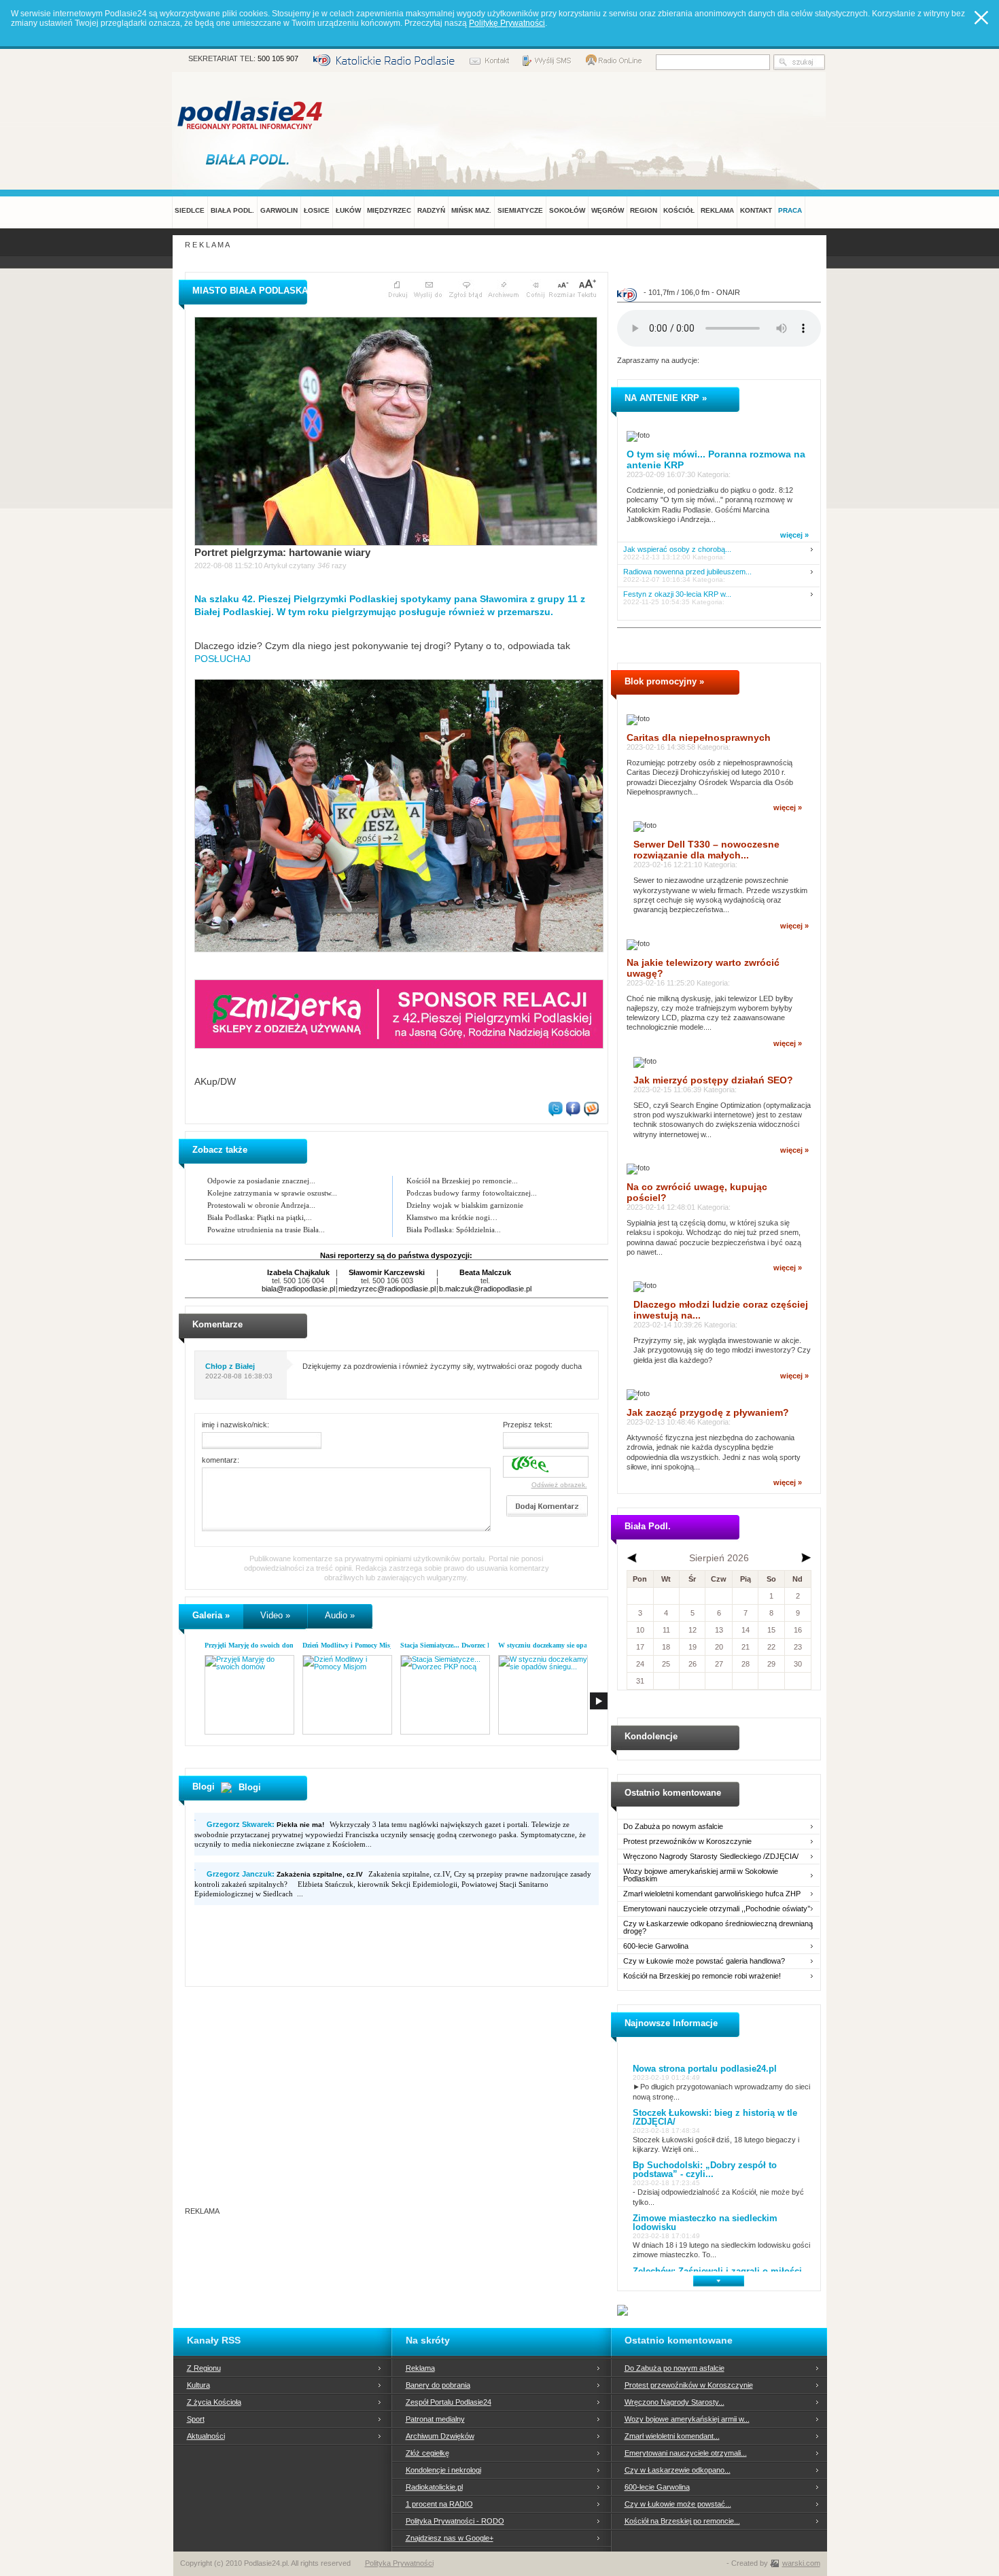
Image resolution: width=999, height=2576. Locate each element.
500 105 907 (278, 58)
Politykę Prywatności (507, 23)
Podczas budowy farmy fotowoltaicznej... (472, 1193)
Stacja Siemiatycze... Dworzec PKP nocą (458, 1645)
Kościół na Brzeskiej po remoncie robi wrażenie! (702, 1976)
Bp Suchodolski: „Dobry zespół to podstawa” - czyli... (705, 2170)
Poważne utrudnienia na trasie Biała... (266, 1230)
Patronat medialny (435, 2419)
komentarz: (221, 1460)
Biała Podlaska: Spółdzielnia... (454, 1230)
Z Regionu (204, 2368)
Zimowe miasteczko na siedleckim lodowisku (705, 2223)
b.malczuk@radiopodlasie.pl (485, 1289)
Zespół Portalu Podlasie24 (449, 2402)
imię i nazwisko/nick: (235, 1425)
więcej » (794, 535)
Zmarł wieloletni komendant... (672, 2436)
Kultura (198, 2385)
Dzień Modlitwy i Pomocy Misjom (352, 1645)
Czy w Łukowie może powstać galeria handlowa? (704, 1961)
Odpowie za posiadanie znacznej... (261, 1181)
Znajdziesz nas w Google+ (450, 2538)
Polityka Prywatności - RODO (455, 2521)
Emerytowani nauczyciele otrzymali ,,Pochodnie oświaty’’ (717, 1909)
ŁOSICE (317, 210)
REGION (644, 210)
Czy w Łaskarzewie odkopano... (678, 2470)
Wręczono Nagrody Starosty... (674, 2402)
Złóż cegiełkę (427, 2453)
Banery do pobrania (438, 2385)
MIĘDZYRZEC (389, 210)
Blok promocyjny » (664, 681)
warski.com (801, 2563)
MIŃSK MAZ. (471, 210)
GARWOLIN (279, 210)
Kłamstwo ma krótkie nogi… (452, 1217)
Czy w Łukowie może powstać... (678, 2504)
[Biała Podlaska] (251, 159)
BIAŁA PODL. (232, 210)
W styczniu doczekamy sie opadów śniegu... (562, 1645)
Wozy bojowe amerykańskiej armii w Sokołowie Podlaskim (701, 1875)
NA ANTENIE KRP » (666, 398)
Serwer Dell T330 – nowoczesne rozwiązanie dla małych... (706, 850)
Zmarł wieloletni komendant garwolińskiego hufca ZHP (712, 1894)
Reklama (420, 2368)
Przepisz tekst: (528, 1425)
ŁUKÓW (348, 210)
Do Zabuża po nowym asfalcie (673, 1827)
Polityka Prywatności (399, 2563)
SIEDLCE (190, 210)
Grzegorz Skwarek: (265, 1824)
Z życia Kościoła (214, 2402)
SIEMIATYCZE (520, 210)
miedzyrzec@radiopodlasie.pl (387, 1289)
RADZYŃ (431, 210)
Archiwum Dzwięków (440, 2436)
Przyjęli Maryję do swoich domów (254, 1645)
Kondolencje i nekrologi (443, 2470)
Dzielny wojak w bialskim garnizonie (465, 1205)
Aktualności (206, 2436)
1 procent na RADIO (439, 2504)
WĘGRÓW (608, 210)
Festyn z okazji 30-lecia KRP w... (677, 594)
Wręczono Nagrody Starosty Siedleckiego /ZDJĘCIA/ (711, 1857)
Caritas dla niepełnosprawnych (699, 737)
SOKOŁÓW (567, 210)
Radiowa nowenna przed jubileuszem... (687, 572)
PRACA (790, 210)
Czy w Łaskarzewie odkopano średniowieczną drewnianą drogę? (718, 1928)
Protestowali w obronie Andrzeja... (261, 1205)
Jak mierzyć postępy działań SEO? (713, 1080)
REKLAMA (717, 210)
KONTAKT (756, 210)
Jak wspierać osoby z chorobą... (677, 550)
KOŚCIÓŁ (679, 210)
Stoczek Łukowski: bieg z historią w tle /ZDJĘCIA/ (715, 2117)
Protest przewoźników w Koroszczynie (687, 1842)
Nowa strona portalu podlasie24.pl (705, 2069)
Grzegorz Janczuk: (285, 1874)
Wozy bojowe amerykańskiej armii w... (687, 2419)
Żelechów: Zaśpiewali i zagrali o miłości (717, 2271)
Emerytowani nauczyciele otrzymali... (686, 2453)
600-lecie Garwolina (656, 1946)
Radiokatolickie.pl (434, 2487)
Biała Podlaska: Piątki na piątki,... (260, 1217)
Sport (196, 2419)
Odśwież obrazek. (559, 1485)
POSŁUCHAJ (223, 659)
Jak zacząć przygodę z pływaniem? (708, 1412)
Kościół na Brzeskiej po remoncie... (462, 1181)
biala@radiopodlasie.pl (298, 1289)
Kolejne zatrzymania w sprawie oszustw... (272, 1193)
